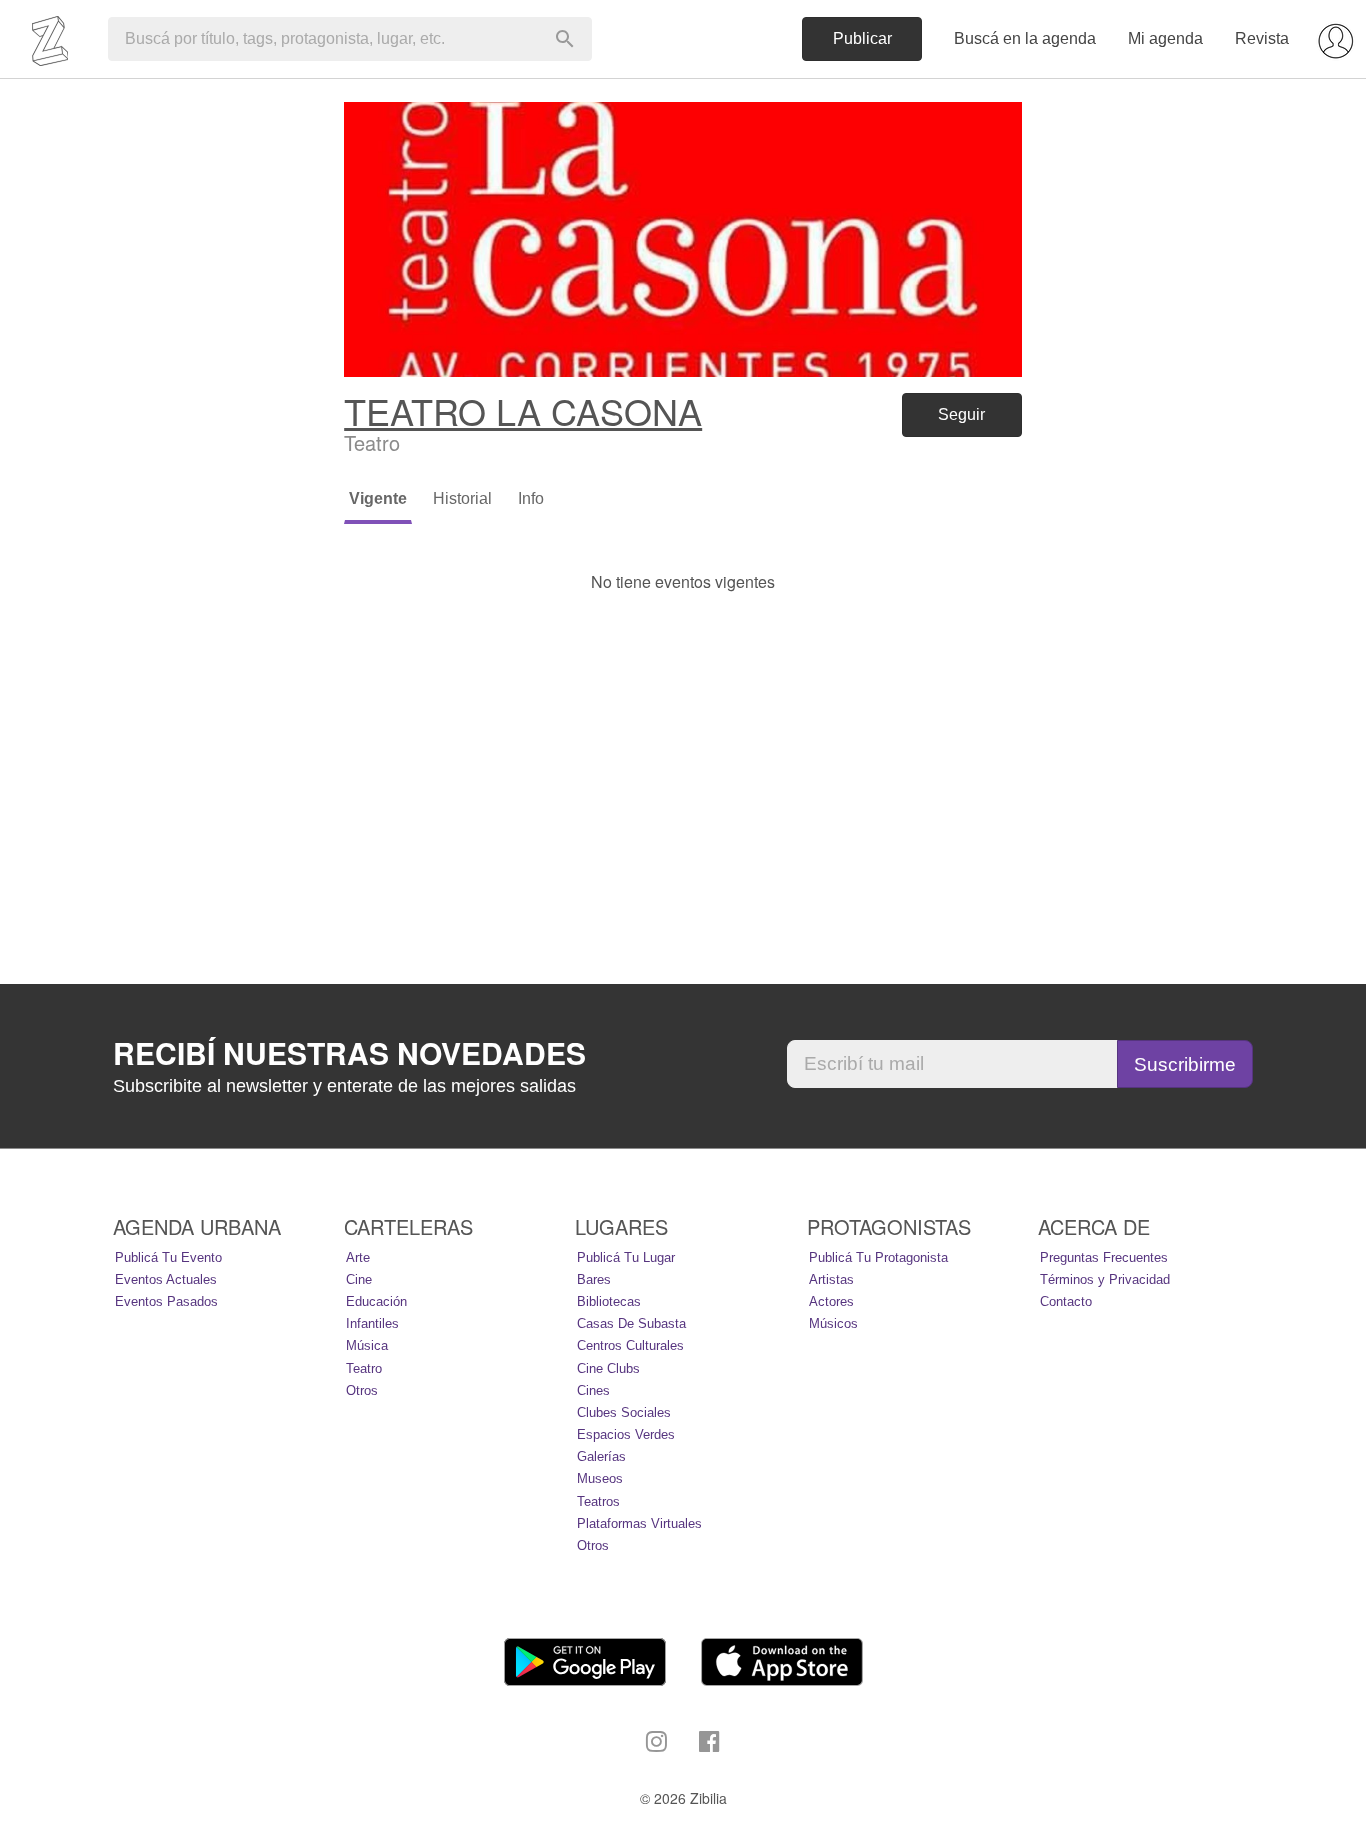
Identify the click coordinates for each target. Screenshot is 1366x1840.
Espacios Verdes (626, 1434)
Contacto (1066, 1301)
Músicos (833, 1323)
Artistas (831, 1279)
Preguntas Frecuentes (1104, 1257)
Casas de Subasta (631, 1323)
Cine (359, 1279)
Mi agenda (1165, 38)
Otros (362, 1390)
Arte (358, 1257)
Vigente (378, 498)
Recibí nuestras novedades (349, 1053)
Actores (831, 1301)
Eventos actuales (166, 1279)
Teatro (364, 1368)
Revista (1262, 38)
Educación (376, 1301)
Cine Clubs (608, 1368)
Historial (462, 498)
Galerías (601, 1456)
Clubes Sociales (624, 1412)
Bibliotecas (609, 1301)
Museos (600, 1478)
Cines (593, 1390)
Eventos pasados (166, 1301)
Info (531, 498)
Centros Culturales (630, 1345)
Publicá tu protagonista (878, 1257)
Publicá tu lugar (626, 1257)
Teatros (598, 1501)
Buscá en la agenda (1025, 38)
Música (367, 1345)
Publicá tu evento (168, 1257)
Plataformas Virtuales (639, 1523)
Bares (594, 1279)
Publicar (862, 38)
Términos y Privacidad (1105, 1279)
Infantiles (372, 1323)
